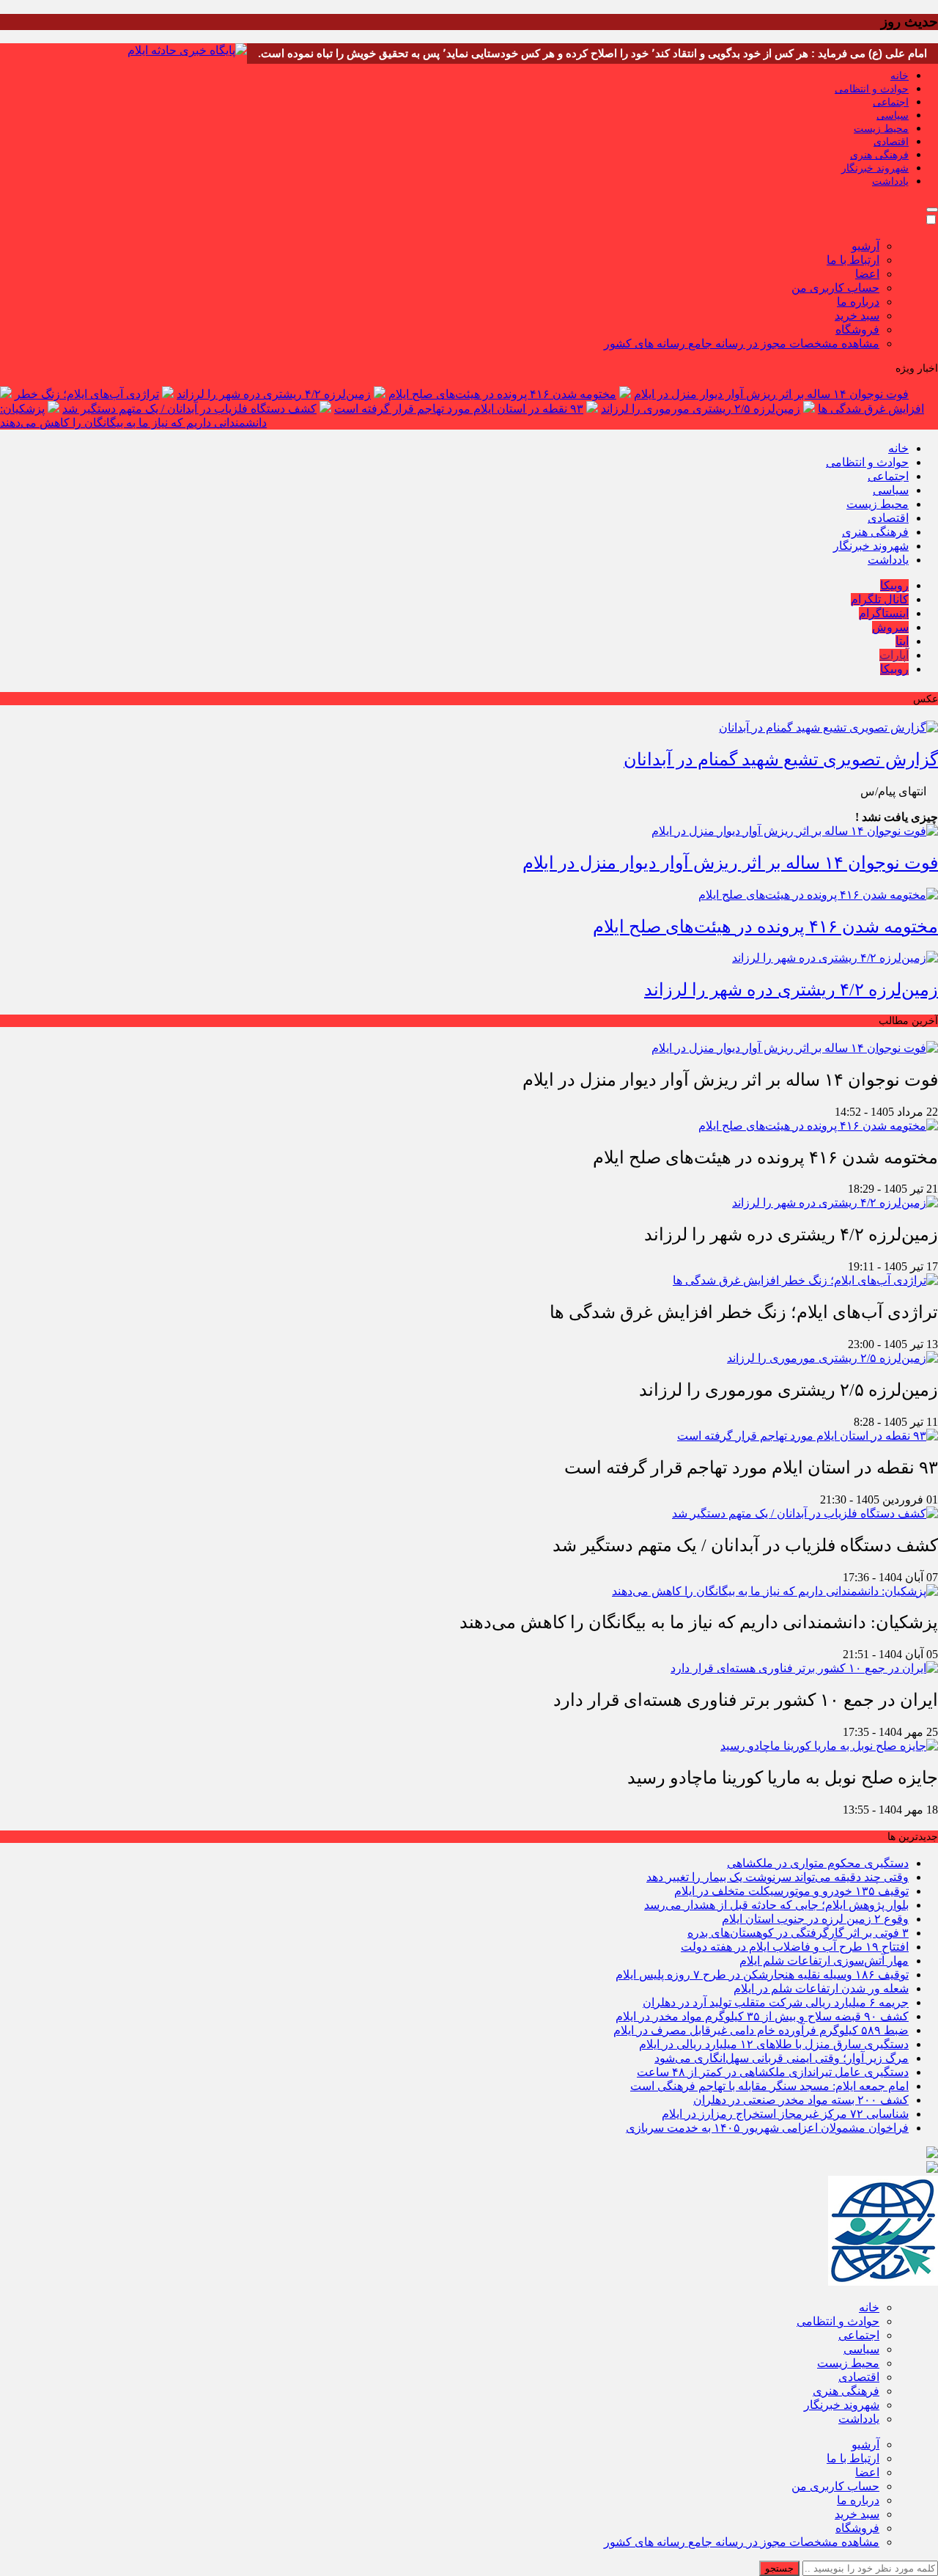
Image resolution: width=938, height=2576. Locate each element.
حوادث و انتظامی (872, 89)
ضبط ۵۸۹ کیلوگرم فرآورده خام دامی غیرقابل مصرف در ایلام (761, 2030)
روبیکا (894, 585)
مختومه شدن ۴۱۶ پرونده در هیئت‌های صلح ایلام (502, 394)
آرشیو (865, 246)
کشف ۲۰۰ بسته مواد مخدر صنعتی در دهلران (801, 2100)
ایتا (902, 641)
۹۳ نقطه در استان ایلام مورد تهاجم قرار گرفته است (459, 409)
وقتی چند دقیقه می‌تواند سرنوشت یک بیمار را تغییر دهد (778, 1877)
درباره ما (858, 302)
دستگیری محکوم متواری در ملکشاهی (818, 1863)
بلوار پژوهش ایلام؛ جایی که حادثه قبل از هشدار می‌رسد (776, 1905)
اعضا (867, 274)
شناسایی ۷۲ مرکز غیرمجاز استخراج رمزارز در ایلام (785, 2114)
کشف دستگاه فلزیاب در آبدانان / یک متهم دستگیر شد (189, 409)
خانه (900, 76)
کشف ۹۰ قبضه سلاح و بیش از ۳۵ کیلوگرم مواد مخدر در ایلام (762, 2016)
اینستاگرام (884, 613)
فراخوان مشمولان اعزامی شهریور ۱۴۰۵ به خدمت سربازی (767, 2128)
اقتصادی (891, 142)
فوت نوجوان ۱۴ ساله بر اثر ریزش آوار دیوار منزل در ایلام (771, 394)
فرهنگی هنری (879, 155)
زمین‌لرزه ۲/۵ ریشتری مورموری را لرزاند (701, 409)
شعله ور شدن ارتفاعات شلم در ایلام (821, 1988)
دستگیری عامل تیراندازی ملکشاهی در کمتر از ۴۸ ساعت (773, 2072)
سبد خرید (857, 316)
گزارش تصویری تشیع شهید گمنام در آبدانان (781, 759)
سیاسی (893, 115)
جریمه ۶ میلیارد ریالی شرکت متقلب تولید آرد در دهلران (776, 2002)
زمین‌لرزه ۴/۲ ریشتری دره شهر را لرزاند (274, 394)
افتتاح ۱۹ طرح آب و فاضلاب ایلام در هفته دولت (795, 1947)
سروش (890, 627)
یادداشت (890, 181)
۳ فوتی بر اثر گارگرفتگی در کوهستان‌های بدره (798, 1933)
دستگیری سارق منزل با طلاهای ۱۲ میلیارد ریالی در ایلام (774, 2044)
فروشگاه (857, 330)
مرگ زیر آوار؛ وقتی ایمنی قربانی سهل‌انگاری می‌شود (782, 2058)
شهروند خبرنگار (875, 168)
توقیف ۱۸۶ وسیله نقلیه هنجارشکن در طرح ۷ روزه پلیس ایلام (762, 1975)
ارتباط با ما (853, 260)
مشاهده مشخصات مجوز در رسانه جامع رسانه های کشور (742, 343)
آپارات (894, 655)
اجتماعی (891, 102)
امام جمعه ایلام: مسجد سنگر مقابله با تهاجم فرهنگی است (769, 2086)
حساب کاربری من (835, 288)
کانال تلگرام (880, 599)
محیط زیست (881, 129)
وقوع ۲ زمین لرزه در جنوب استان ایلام (815, 1919)
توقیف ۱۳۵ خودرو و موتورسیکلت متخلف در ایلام (791, 1891)
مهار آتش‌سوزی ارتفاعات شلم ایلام (824, 1961)
